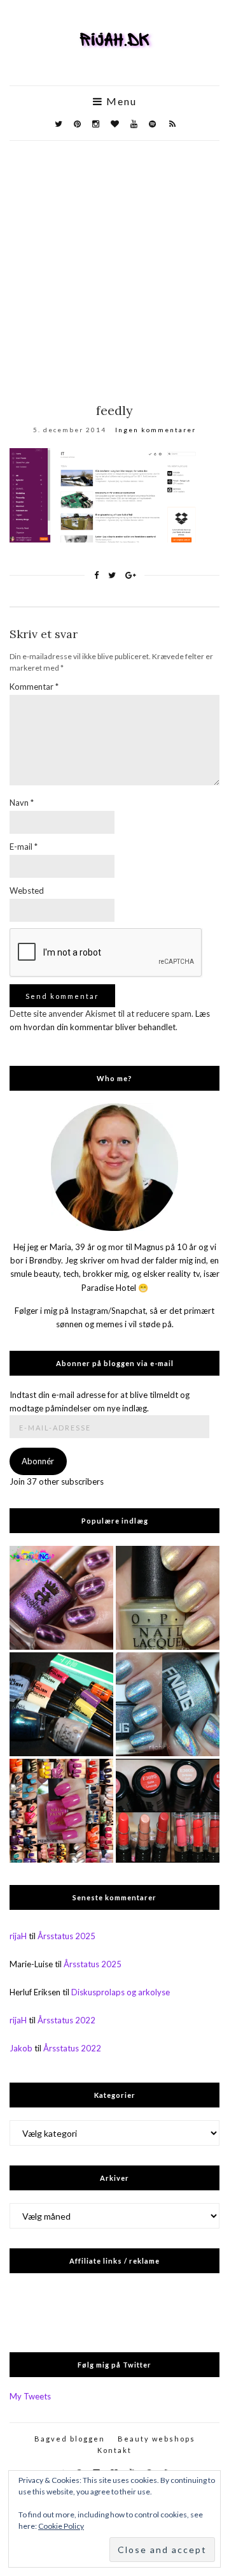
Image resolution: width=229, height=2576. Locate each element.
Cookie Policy (61, 2526)
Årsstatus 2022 (66, 2020)
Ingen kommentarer (156, 430)
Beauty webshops (156, 2439)
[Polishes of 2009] (61, 1811)
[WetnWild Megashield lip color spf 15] (168, 1811)
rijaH (18, 1936)
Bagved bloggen (70, 2439)
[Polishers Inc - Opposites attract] (61, 1598)
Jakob (21, 2048)
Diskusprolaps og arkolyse (121, 1992)
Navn (22, 803)
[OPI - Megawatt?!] (168, 1598)
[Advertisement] (114, 262)
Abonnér (38, 1461)
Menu (120, 101)
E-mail (24, 847)
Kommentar (34, 687)
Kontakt (114, 2450)
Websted (27, 891)
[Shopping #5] (61, 1704)
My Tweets (30, 2396)
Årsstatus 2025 (66, 1936)
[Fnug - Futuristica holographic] (168, 1704)
